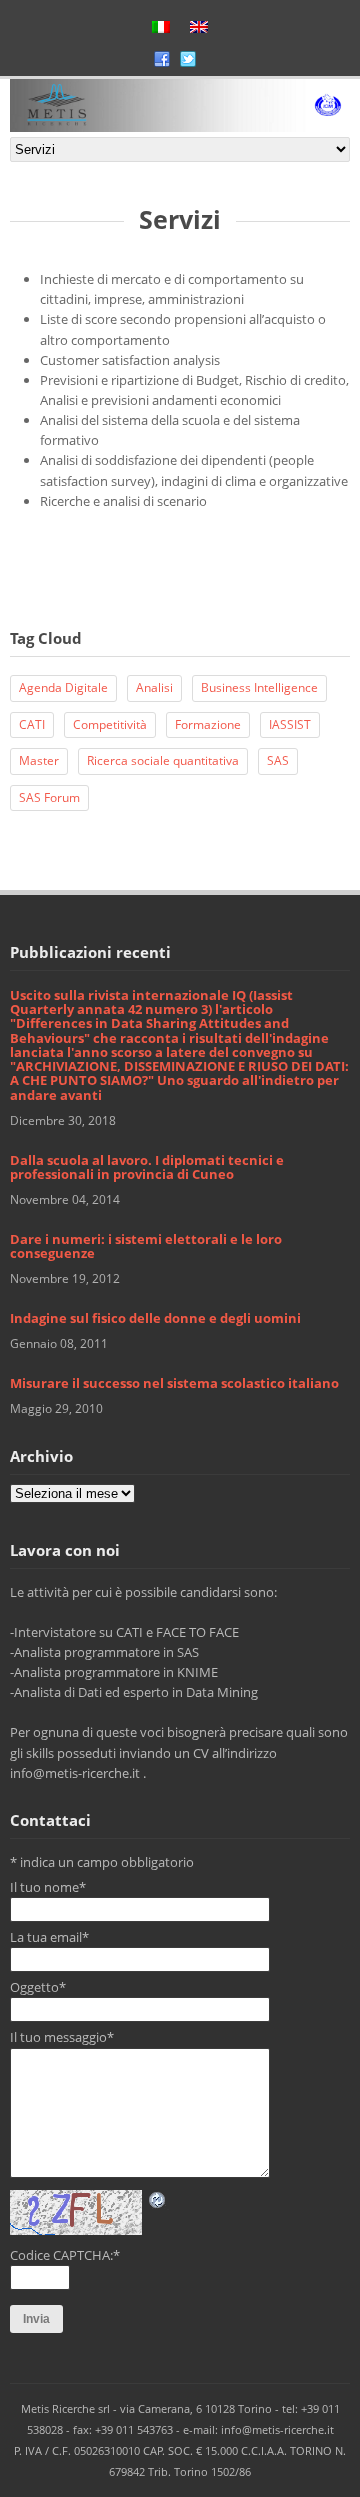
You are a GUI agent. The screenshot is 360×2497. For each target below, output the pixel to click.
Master (39, 760)
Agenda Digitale (63, 687)
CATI (32, 724)
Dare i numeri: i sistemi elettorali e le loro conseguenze (146, 1246)
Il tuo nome (48, 1887)
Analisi (154, 687)
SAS (278, 760)
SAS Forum (49, 797)
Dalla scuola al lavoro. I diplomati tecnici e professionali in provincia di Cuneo (147, 1167)
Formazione (208, 724)
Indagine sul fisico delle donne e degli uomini (155, 1318)
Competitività (110, 724)
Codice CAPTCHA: (65, 2255)
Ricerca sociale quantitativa (163, 760)
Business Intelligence (259, 687)
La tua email (49, 1937)
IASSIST (290, 724)
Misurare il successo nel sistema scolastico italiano (174, 1383)
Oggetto (38, 1987)
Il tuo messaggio (62, 2037)
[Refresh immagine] (158, 2200)
